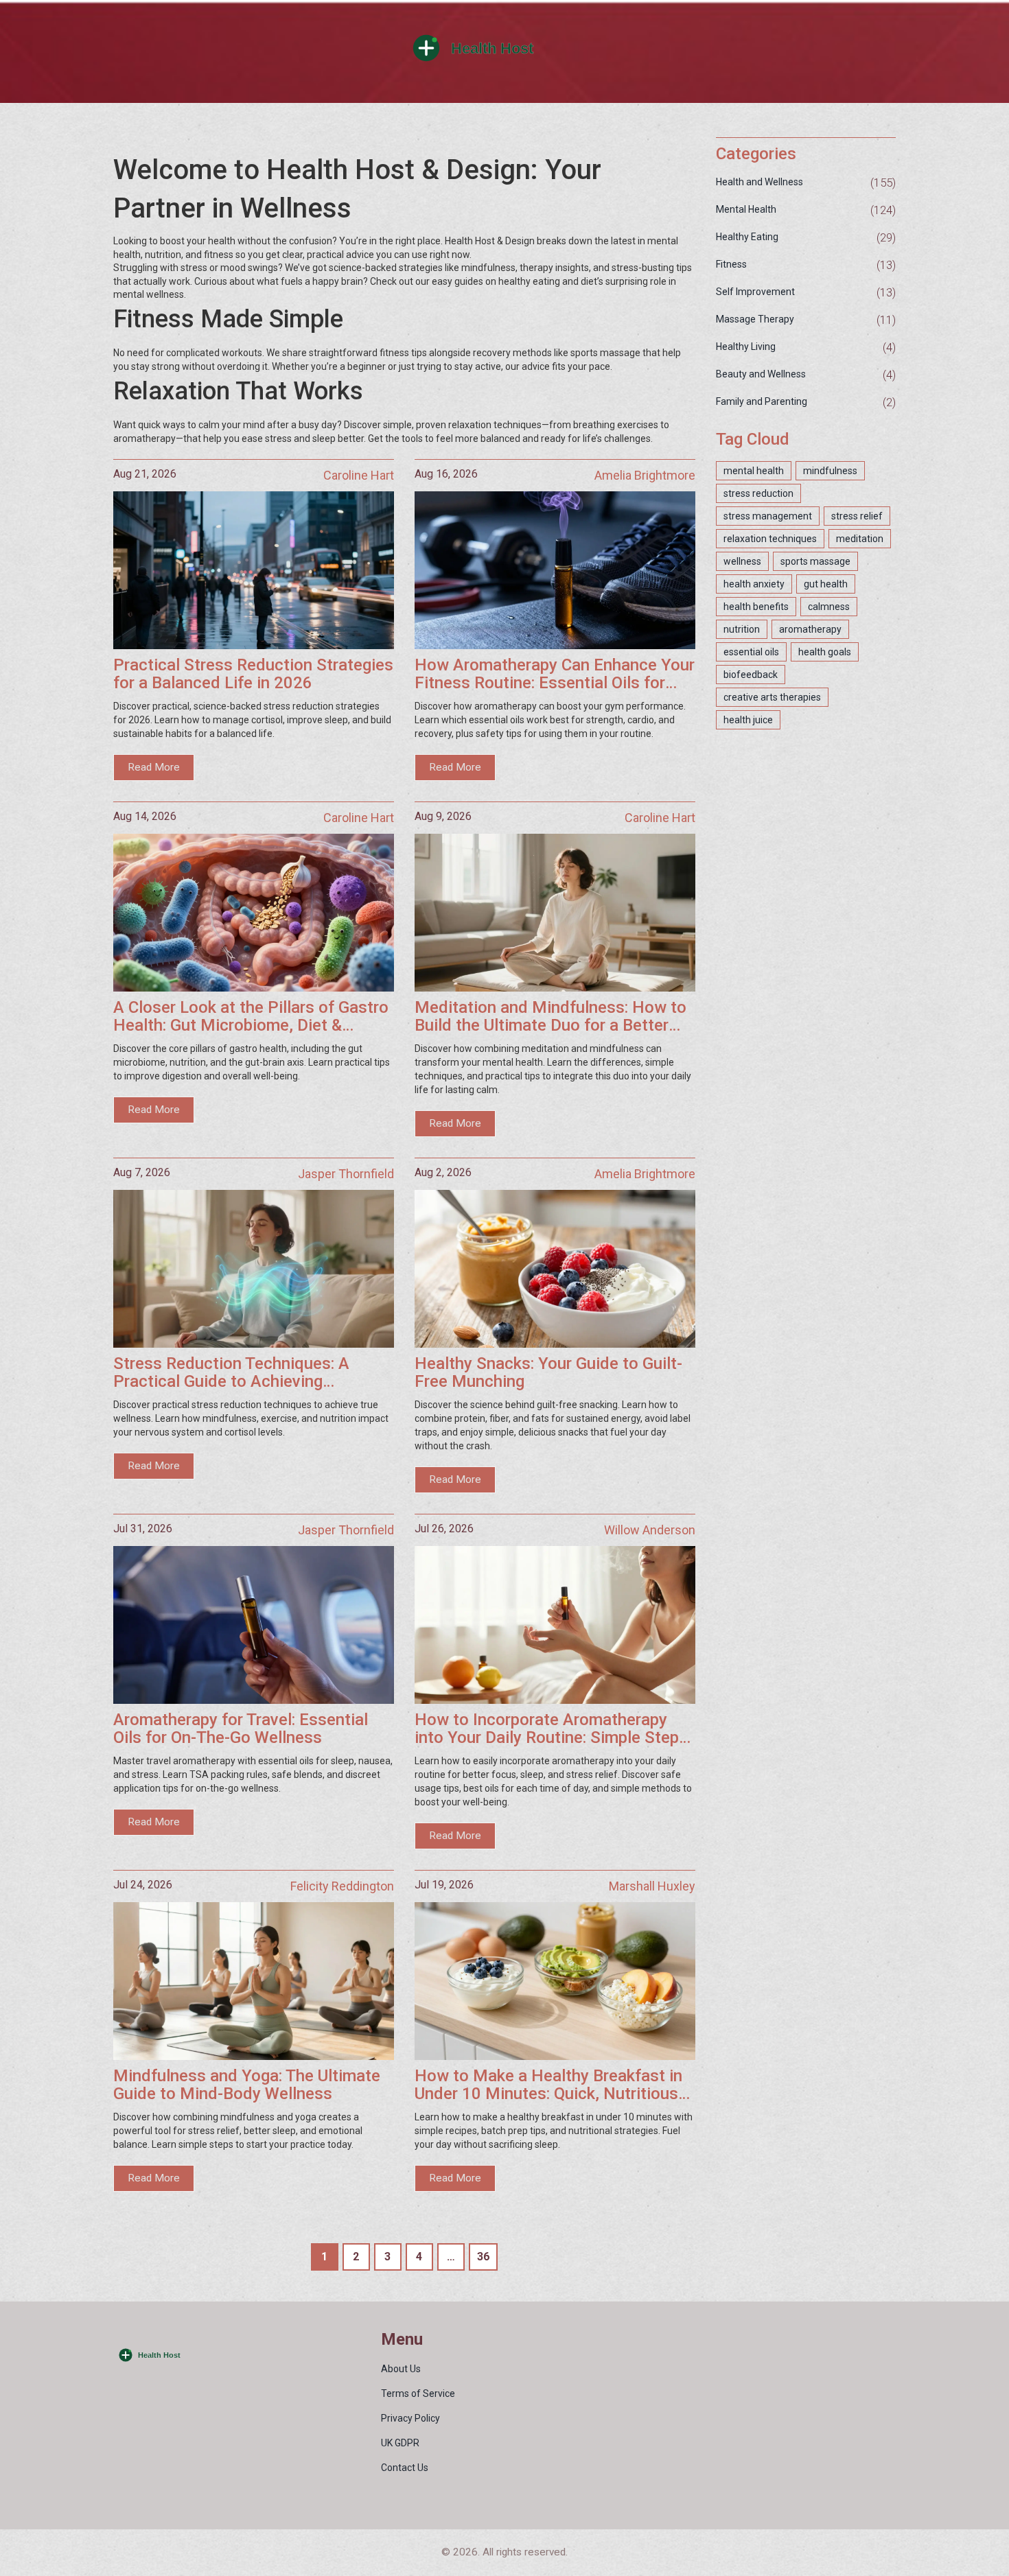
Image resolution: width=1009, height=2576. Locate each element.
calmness (829, 607)
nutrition (742, 629)
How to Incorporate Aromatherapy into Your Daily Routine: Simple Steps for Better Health (551, 1729)
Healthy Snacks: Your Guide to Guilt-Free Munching (548, 1373)
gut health (826, 584)
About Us (401, 2369)
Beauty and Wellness (761, 374)
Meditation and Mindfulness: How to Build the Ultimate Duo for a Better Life (550, 1017)
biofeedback (751, 675)
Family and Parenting (762, 401)
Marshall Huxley (652, 1886)
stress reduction (758, 493)
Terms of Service (418, 2393)
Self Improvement (755, 292)
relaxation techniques (770, 539)
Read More (154, 767)
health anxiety (754, 584)
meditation (860, 539)
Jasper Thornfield (346, 1174)
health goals (825, 652)
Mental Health (746, 209)
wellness (742, 561)
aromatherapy (810, 629)
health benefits (756, 607)
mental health (754, 471)
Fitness (731, 264)
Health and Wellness (759, 182)
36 (483, 2257)
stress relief (857, 516)
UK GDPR (400, 2443)
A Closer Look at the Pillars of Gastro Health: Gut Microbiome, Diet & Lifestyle (251, 1017)
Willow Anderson (650, 1530)
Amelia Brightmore (645, 475)
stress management (768, 516)
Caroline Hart (359, 475)
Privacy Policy (410, 2418)
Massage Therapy (755, 319)
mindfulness (830, 471)
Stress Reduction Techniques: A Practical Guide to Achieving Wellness (231, 1373)
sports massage (815, 561)
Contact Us (405, 2468)
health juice (748, 720)
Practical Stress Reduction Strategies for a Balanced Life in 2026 (253, 674)
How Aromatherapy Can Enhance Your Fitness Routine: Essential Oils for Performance (555, 674)
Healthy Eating (747, 237)
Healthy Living (746, 347)
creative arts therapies (772, 697)
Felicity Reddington (342, 1886)
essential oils (751, 652)
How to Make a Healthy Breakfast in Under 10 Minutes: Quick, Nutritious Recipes (548, 2085)
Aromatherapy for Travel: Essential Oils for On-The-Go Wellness (241, 1729)
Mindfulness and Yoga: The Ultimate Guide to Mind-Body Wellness (247, 2085)
